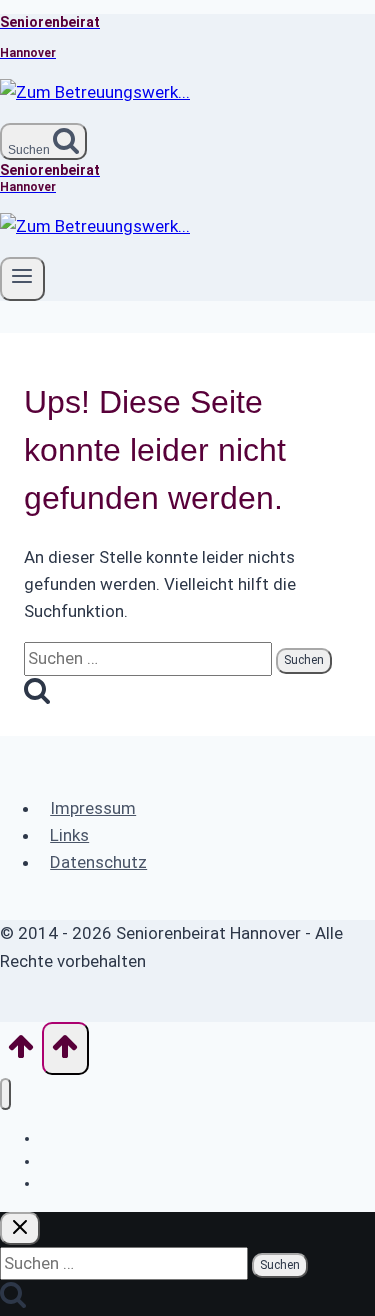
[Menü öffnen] (22, 279)
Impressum (93, 808)
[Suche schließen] (20, 1228)
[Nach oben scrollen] (21, 1053)
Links (69, 835)
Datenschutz (98, 862)
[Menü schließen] (5, 1094)
